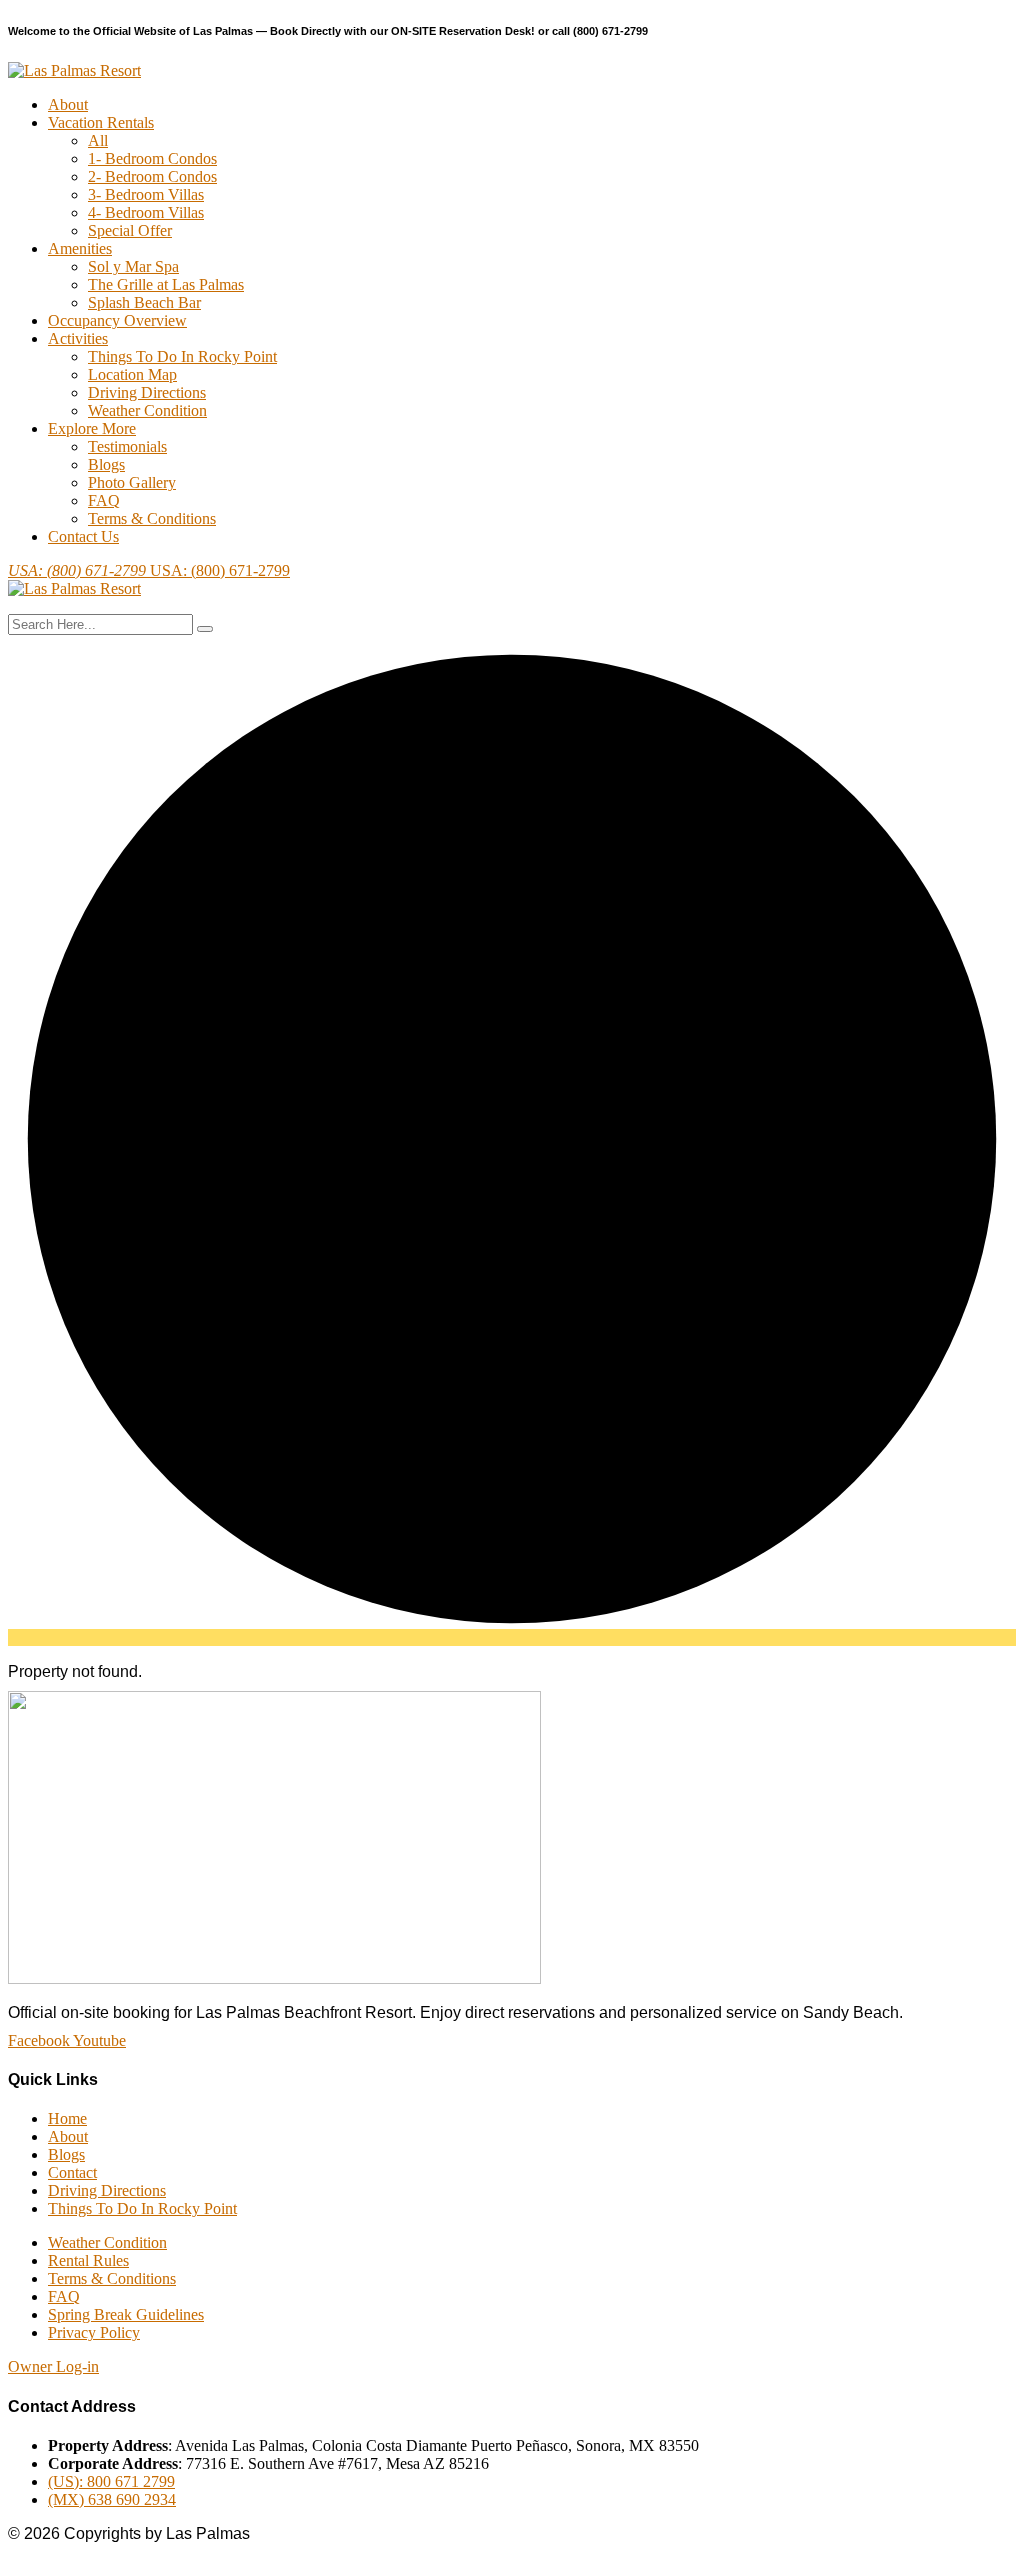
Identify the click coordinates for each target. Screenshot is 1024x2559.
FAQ (104, 500)
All (98, 140)
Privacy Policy (94, 2332)
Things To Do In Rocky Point (182, 356)
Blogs (106, 464)
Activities (78, 338)
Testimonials (127, 446)
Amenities (80, 248)
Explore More (92, 428)
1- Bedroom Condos (152, 158)
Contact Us (83, 536)
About (68, 104)
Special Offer (130, 230)
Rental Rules (88, 2260)
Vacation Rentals (101, 122)
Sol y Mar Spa (133, 266)
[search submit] (205, 629)
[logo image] (74, 588)
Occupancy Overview (117, 320)
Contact (72, 2172)
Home (67, 2118)
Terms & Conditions (152, 518)
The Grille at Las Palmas (166, 284)
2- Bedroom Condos (152, 176)
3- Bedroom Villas (146, 194)
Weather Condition (147, 410)
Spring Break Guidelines (126, 2314)
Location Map (132, 374)
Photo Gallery (132, 482)
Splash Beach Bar (144, 302)
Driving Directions (147, 392)
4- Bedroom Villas (146, 212)
